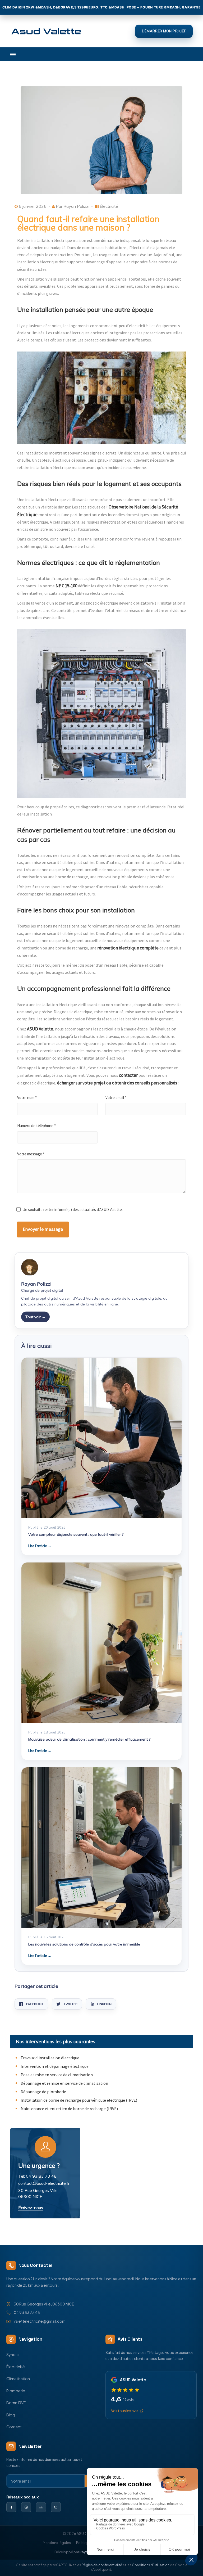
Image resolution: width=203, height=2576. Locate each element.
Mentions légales (57, 2543)
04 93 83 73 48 (27, 2312)
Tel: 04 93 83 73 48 (37, 2176)
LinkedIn (104, 2004)
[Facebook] (11, 2507)
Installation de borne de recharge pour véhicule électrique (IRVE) (79, 2100)
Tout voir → (35, 1317)
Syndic (13, 2354)
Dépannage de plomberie (43, 2092)
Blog (11, 2415)
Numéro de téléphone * (36, 1126)
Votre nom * (27, 1098)
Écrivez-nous (31, 2208)
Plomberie (16, 2391)
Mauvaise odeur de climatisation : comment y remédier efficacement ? (89, 1739)
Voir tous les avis (125, 2411)
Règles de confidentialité (102, 2565)
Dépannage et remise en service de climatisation (64, 2083)
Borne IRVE (16, 2403)
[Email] (56, 2507)
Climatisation (18, 2379)
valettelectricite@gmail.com (40, 2321)
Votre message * (31, 1154)
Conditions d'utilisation (151, 2565)
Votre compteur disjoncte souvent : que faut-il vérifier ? (76, 1534)
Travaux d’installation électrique (50, 2058)
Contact (14, 2427)
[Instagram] (26, 2507)
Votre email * (116, 1098)
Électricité (16, 2367)
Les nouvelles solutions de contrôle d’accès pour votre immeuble (84, 1944)
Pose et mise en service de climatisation (57, 2075)
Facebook (35, 2004)
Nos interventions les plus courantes (56, 2041)
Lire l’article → (40, 1546)
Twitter (71, 2004)
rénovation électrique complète (128, 948)
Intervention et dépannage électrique (55, 2066)
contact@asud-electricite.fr (44, 2183)
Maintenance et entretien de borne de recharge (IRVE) (69, 2109)
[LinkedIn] (41, 2507)
